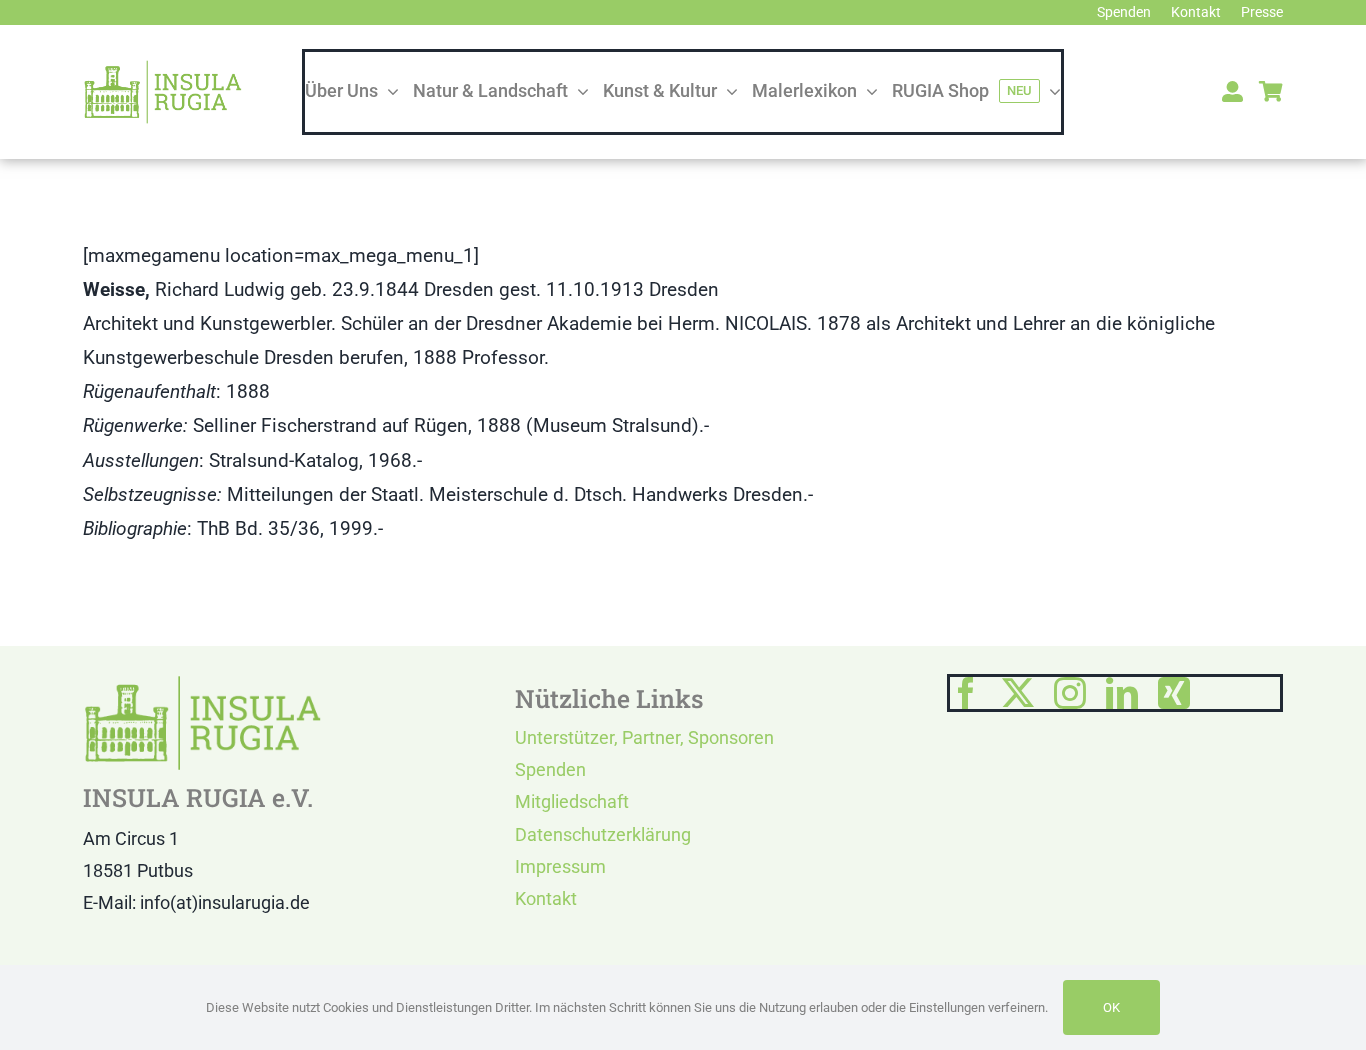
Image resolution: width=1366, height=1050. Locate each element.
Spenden (550, 769)
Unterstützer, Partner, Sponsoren (644, 737)
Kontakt (546, 898)
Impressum (560, 866)
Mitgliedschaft (572, 801)
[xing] (1174, 693)
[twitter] (1018, 693)
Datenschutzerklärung (603, 834)
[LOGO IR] (163, 68)
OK (1111, 1007)
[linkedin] (1122, 693)
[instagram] (1070, 693)
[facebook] (966, 693)
